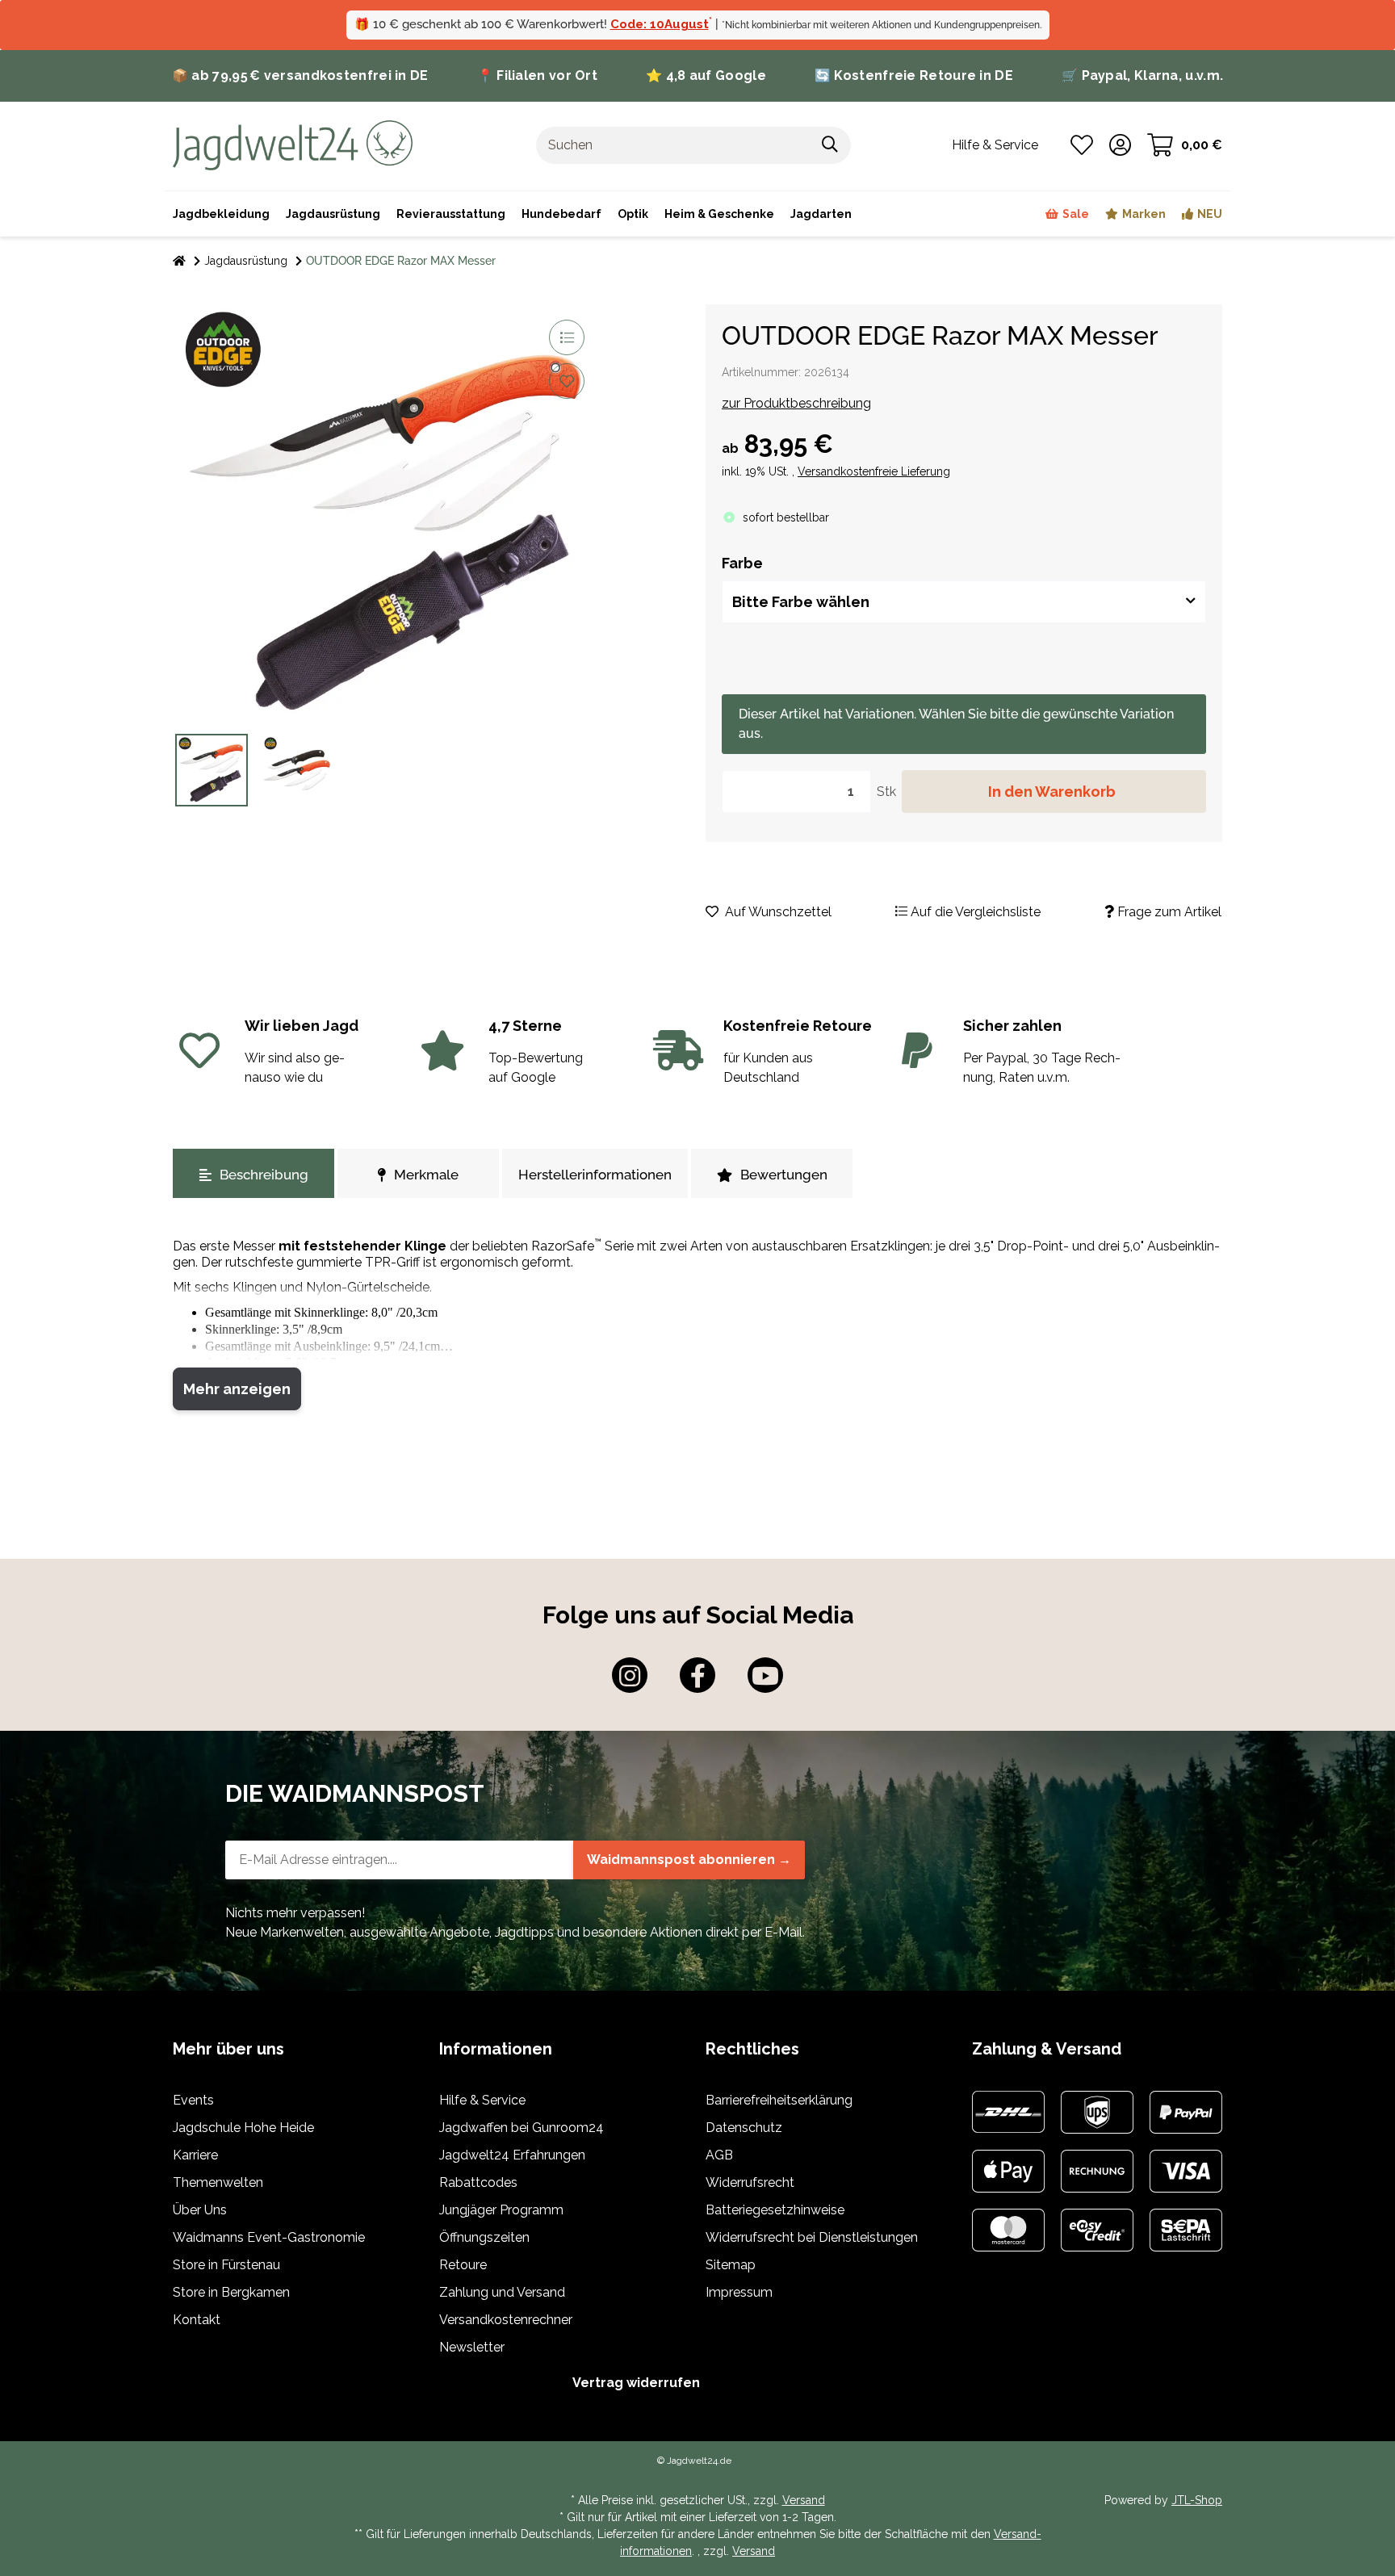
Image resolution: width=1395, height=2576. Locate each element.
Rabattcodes (478, 2182)
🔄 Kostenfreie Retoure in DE (914, 75)
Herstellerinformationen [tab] (595, 1175)
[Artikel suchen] (830, 145)
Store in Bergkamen (231, 2292)
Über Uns (200, 2210)
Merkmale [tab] (426, 1175)
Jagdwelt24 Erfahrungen (512, 2155)
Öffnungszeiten (484, 2237)
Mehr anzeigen (237, 1389)
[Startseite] (179, 261)
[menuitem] (719, 214)
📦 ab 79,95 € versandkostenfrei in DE (300, 75)
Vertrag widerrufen (636, 2383)
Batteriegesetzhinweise (775, 2210)
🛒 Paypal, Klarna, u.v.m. (1142, 75)
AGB (719, 2155)
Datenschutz (744, 2128)
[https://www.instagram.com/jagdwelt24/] (630, 1675)
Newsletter (472, 2347)
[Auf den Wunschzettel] (567, 381)
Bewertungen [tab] (784, 1175)
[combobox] (964, 602)
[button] (1120, 145)
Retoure (463, 2265)
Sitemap (731, 2265)
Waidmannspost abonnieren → (689, 1860)
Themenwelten (218, 2182)
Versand (804, 2500)
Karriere (195, 2155)
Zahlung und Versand (502, 2292)
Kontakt (197, 2320)
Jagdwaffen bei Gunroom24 (522, 2128)
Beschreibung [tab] (264, 1175)
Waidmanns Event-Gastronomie (269, 2237)
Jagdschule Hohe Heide (243, 2128)
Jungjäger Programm (501, 2210)
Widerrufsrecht (750, 2182)
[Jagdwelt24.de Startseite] (293, 144)
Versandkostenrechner (506, 2320)
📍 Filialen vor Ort (537, 75)
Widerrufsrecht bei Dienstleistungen (812, 2237)
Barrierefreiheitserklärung (779, 2100)
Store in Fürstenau (226, 2265)
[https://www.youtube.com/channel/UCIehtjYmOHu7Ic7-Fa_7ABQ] (765, 1675)
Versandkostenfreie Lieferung (874, 471)
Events (193, 2100)
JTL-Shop (1197, 2500)
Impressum (739, 2292)
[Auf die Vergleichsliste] (567, 337)
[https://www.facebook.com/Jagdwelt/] (697, 1675)
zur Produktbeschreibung (796, 403)
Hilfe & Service (482, 2100)
